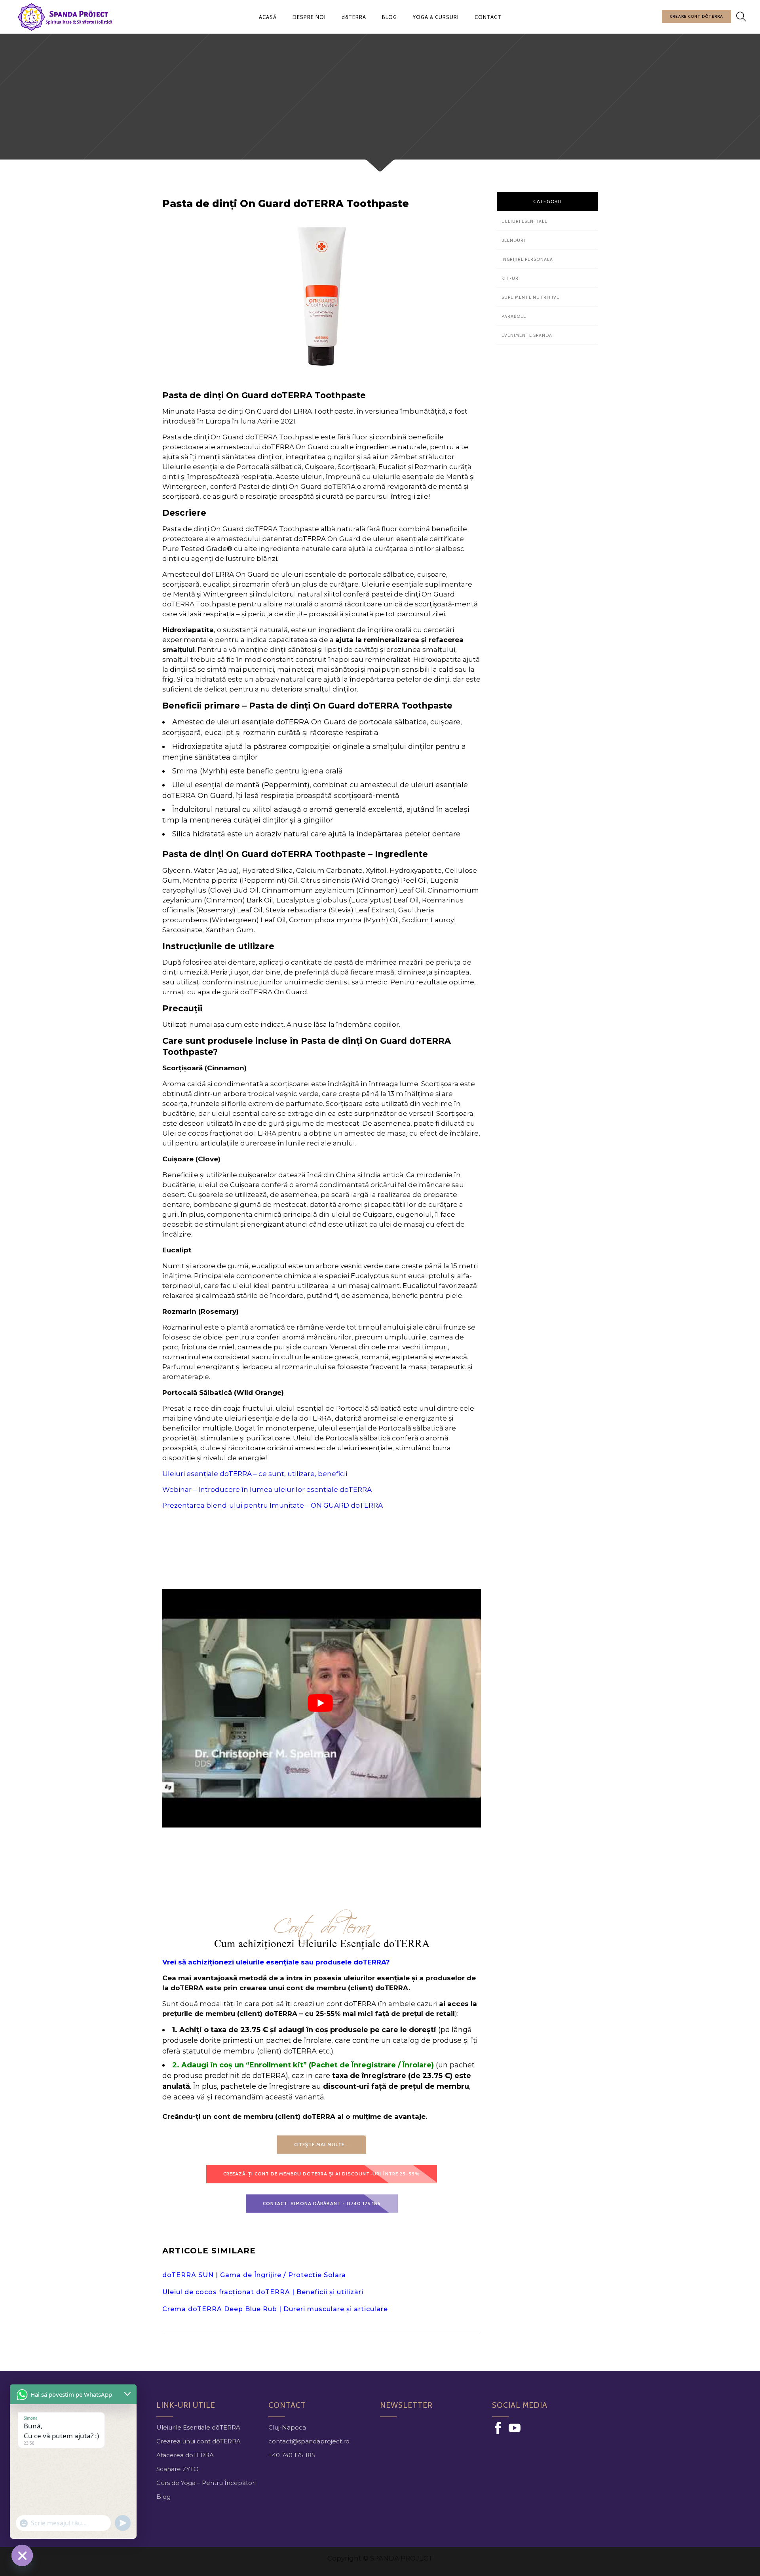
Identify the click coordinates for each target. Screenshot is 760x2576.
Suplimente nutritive (530, 297)
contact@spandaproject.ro (309, 2441)
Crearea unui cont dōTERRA (199, 2441)
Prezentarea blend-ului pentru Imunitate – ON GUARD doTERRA (273, 1505)
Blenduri (513, 240)
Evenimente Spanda (527, 335)
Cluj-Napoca (287, 2427)
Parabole (514, 316)
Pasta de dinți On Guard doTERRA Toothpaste (287, 203)
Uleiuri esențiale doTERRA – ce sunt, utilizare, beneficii (255, 1474)
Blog (163, 2497)
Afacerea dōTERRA (185, 2455)
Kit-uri (511, 278)
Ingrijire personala (527, 259)
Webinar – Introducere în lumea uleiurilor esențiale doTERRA (267, 1489)
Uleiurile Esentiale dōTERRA (198, 2427)
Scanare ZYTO (178, 2469)
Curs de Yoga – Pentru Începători (206, 2483)
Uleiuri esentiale (524, 221)
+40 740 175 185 (292, 2455)
